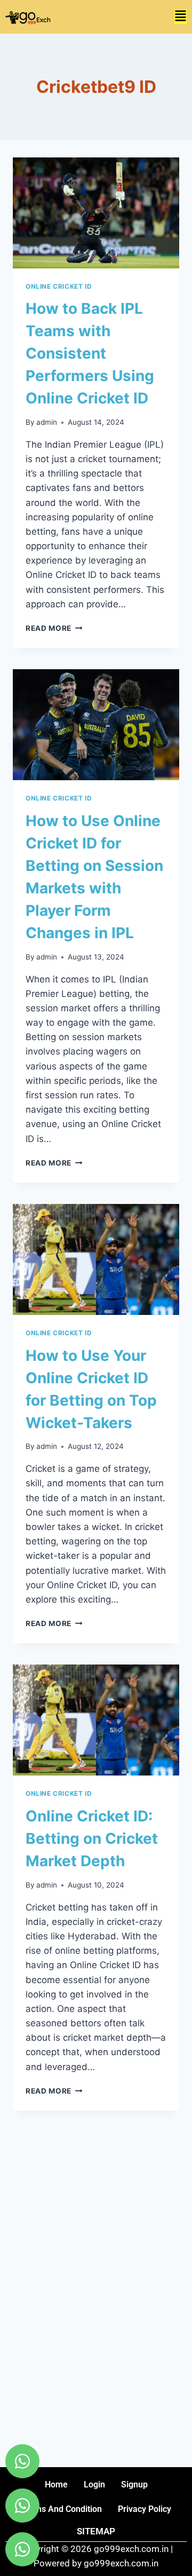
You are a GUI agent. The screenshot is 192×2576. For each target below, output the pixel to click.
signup (134, 2484)
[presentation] (96, 213)
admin (47, 422)
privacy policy (145, 2509)
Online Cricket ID (59, 286)
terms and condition (62, 2509)
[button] (181, 17)
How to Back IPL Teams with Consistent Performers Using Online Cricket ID (90, 353)
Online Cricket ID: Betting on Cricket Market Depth (92, 1838)
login (94, 2484)
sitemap (96, 2531)
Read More (54, 628)
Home (56, 2484)
